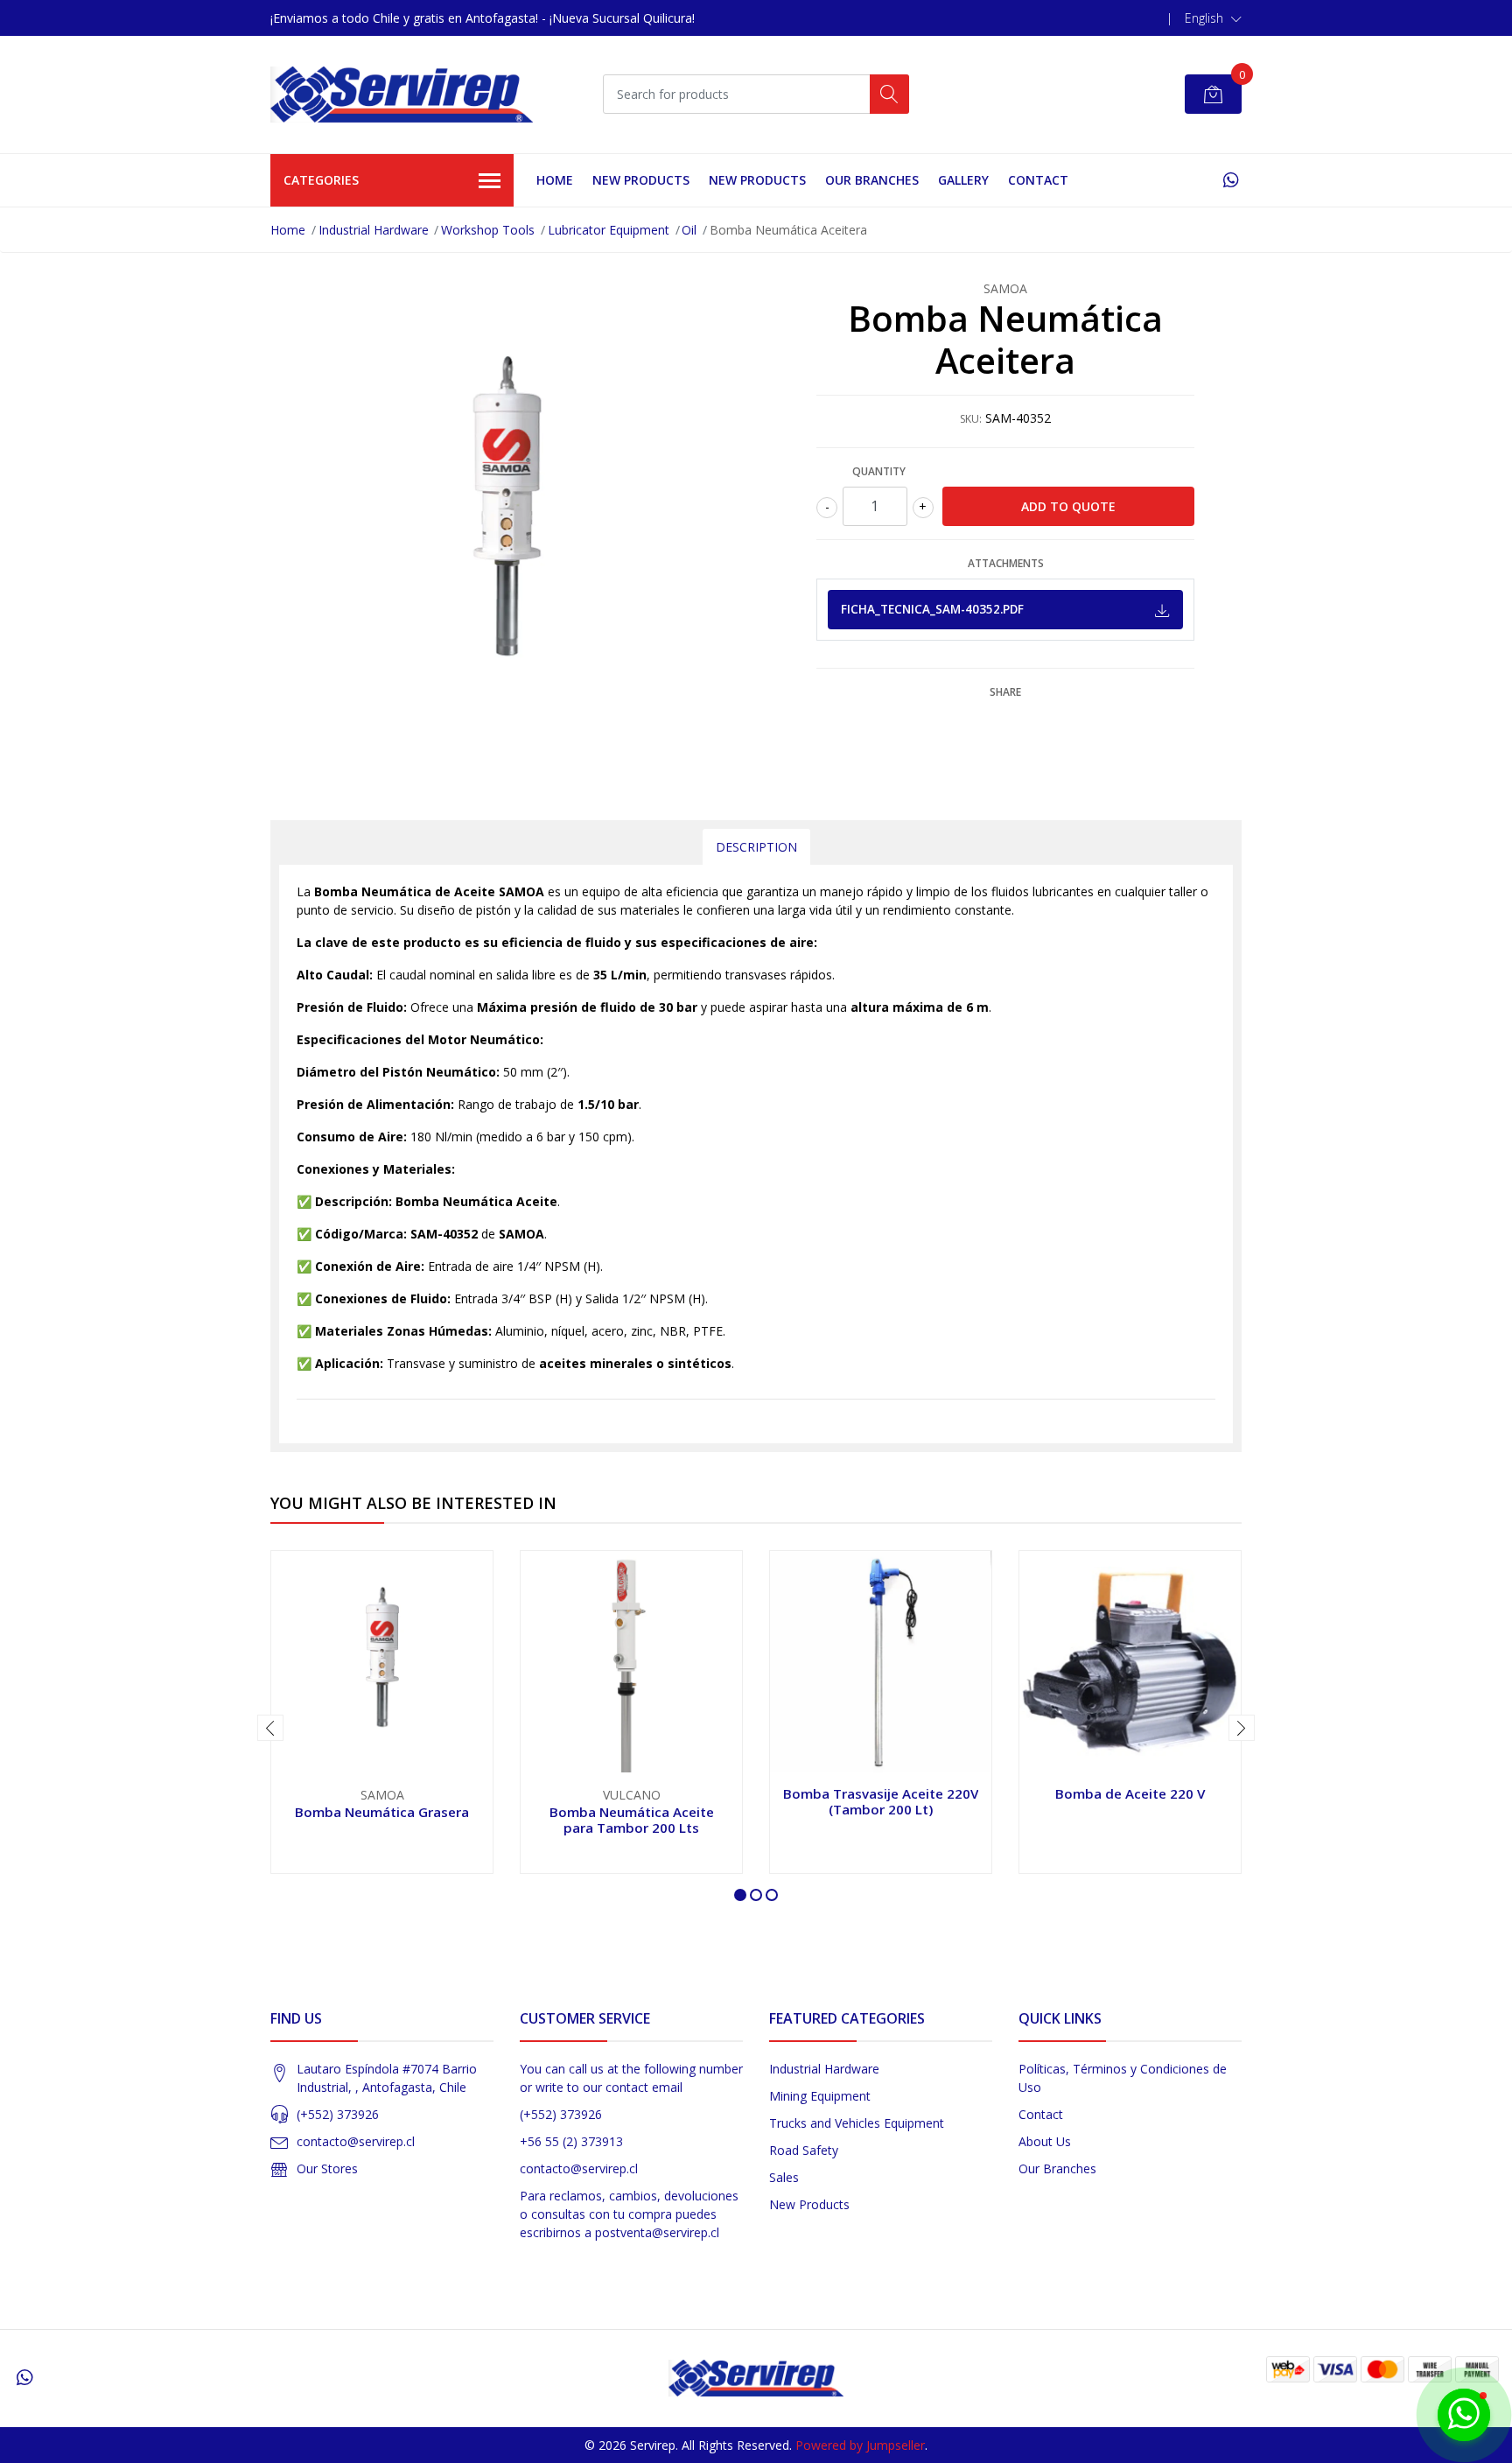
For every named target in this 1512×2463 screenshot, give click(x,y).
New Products (809, 2204)
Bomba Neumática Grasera (382, 1812)
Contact (1038, 180)
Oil (689, 230)
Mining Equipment (820, 2096)
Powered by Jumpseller (860, 2445)
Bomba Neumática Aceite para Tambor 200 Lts (632, 1820)
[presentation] (270, 1728)
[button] (1213, 18)
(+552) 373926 (338, 2114)
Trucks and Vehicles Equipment (857, 2123)
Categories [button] (321, 180)
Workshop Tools (488, 230)
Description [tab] (756, 847)
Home (555, 180)
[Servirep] (402, 95)
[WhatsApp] (1231, 180)
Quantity (879, 471)
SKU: (971, 419)
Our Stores (327, 2168)
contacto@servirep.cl (356, 2141)
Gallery (963, 180)
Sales (784, 2177)
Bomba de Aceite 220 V (1130, 1793)
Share (1005, 692)
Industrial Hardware (374, 230)
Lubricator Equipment (609, 230)
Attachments (1006, 563)
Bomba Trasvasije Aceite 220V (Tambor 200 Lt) (881, 1801)
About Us (1045, 2141)
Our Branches (872, 180)
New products (641, 180)
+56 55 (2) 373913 (571, 2141)
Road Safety (804, 2150)
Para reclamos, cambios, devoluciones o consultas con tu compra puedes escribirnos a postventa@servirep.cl (629, 2214)
